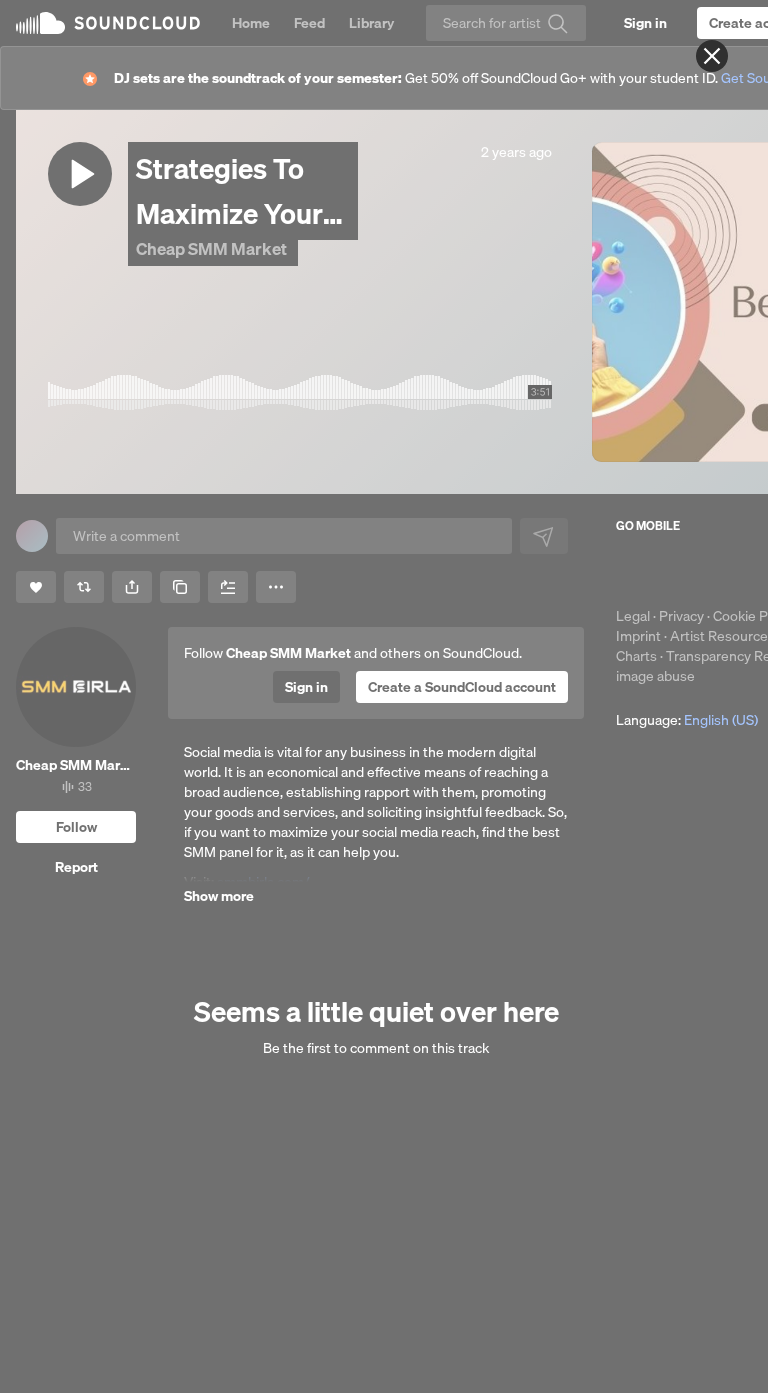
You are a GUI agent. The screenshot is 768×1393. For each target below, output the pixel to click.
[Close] (712, 56)
